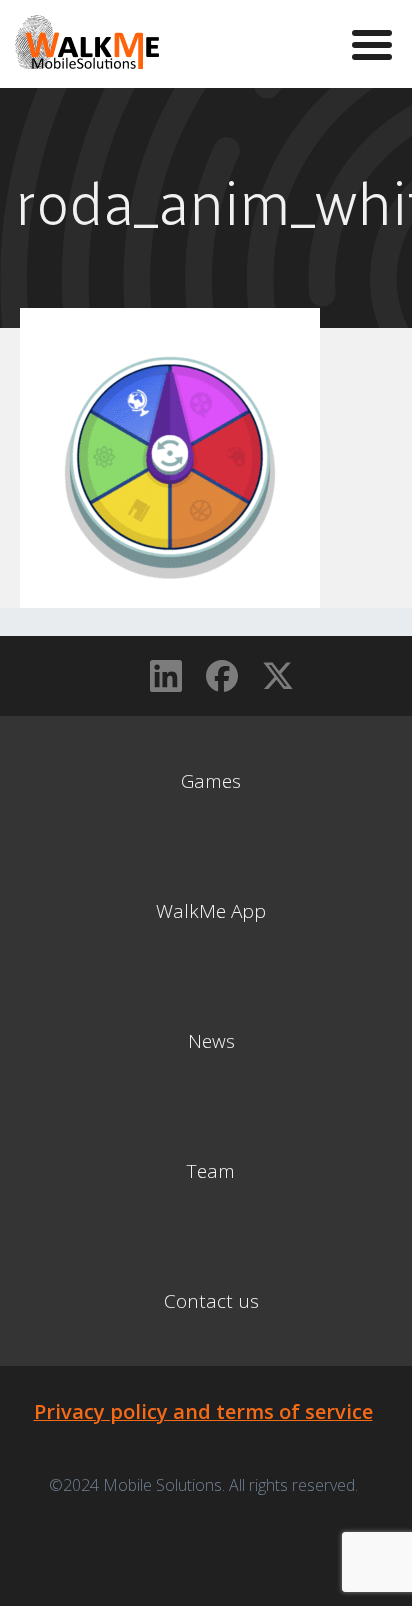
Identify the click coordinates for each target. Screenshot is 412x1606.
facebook (222, 676)
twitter (278, 676)
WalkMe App (211, 911)
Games (211, 781)
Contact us (211, 1301)
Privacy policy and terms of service (203, 1411)
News (211, 1041)
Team (211, 1171)
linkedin (166, 676)
